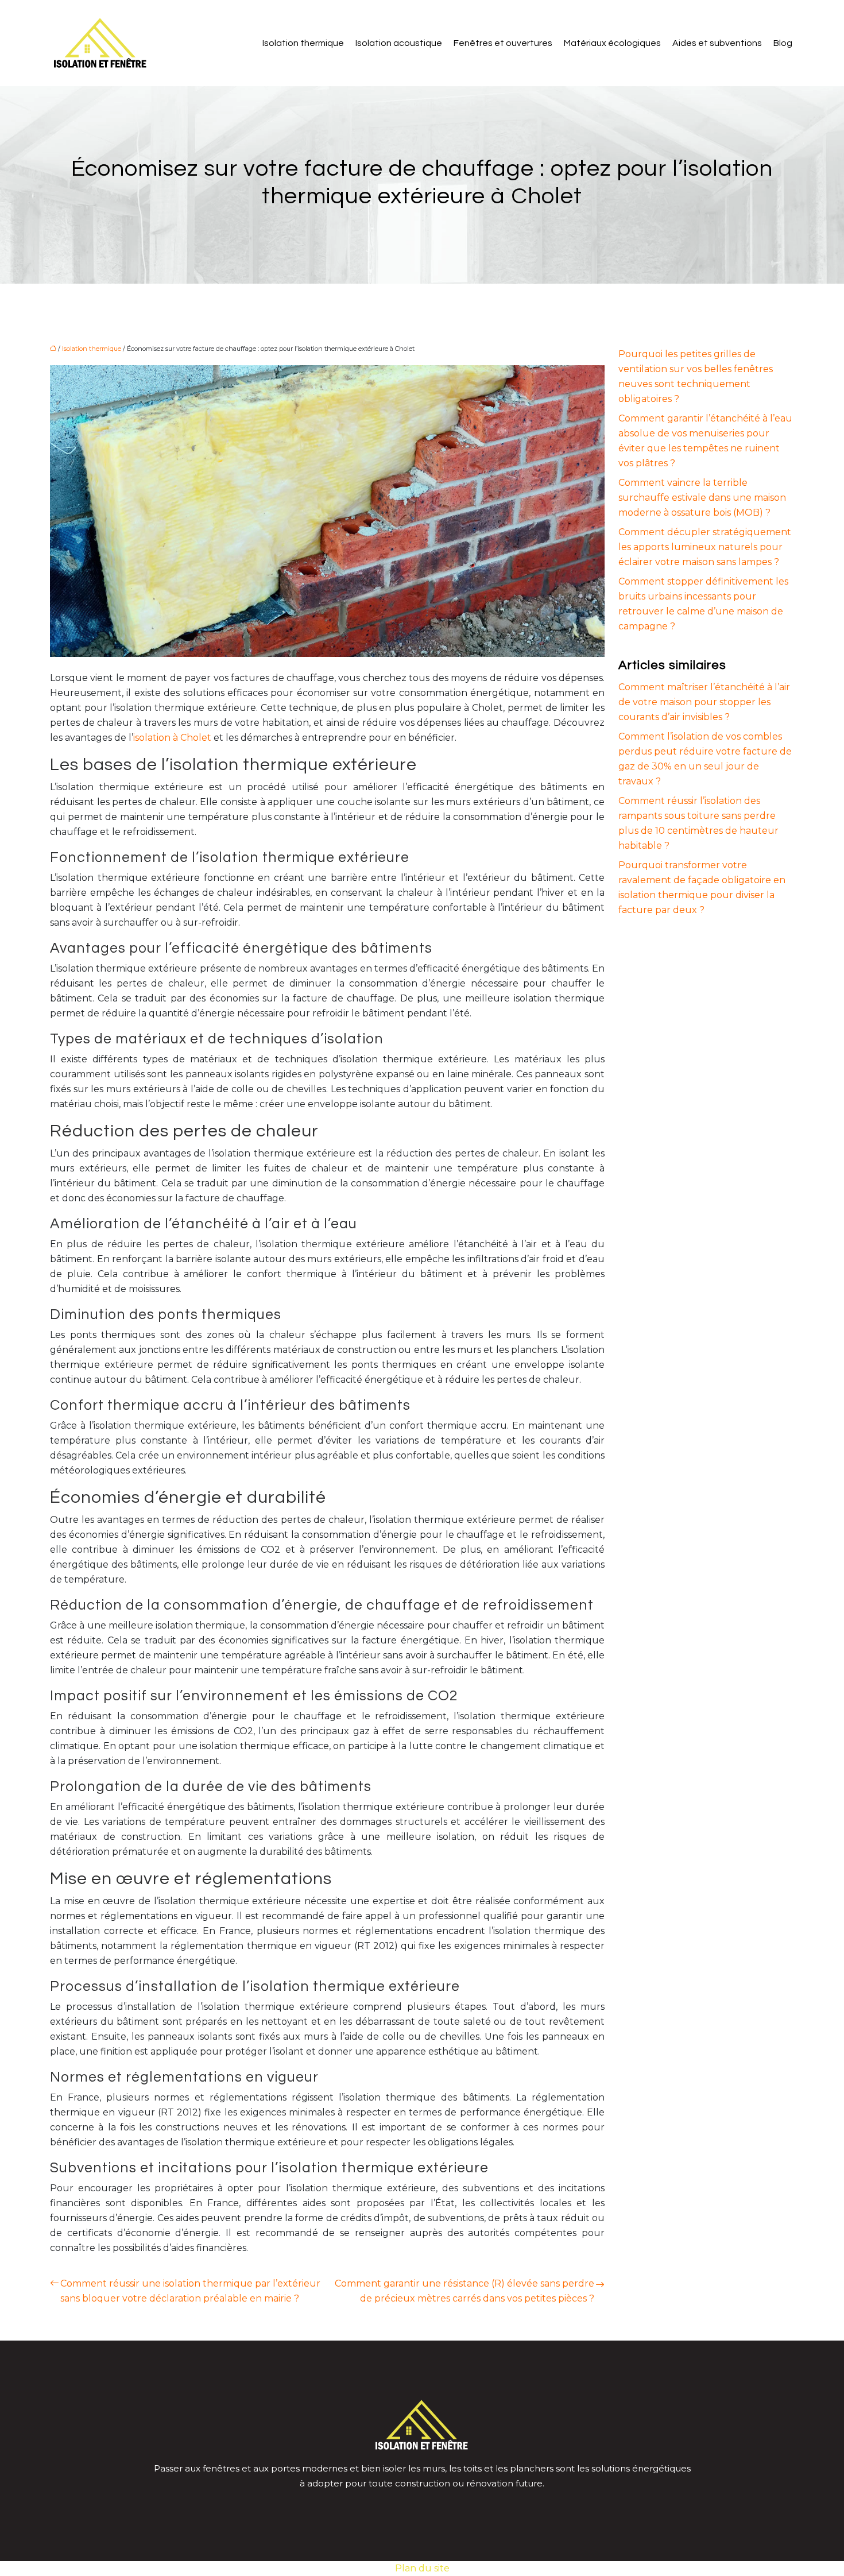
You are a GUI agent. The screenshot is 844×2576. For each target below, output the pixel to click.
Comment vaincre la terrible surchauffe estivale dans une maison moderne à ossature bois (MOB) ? (702, 498)
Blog (783, 43)
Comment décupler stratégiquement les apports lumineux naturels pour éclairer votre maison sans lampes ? (705, 547)
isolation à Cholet (172, 738)
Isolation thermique (303, 43)
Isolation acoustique (399, 43)
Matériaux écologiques (612, 43)
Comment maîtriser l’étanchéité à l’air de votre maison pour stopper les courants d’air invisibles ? (704, 702)
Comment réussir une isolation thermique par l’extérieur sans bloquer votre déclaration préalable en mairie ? (190, 2291)
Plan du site (422, 2568)
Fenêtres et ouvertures (503, 43)
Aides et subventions (717, 43)
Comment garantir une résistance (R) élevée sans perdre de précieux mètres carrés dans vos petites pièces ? (464, 2291)
